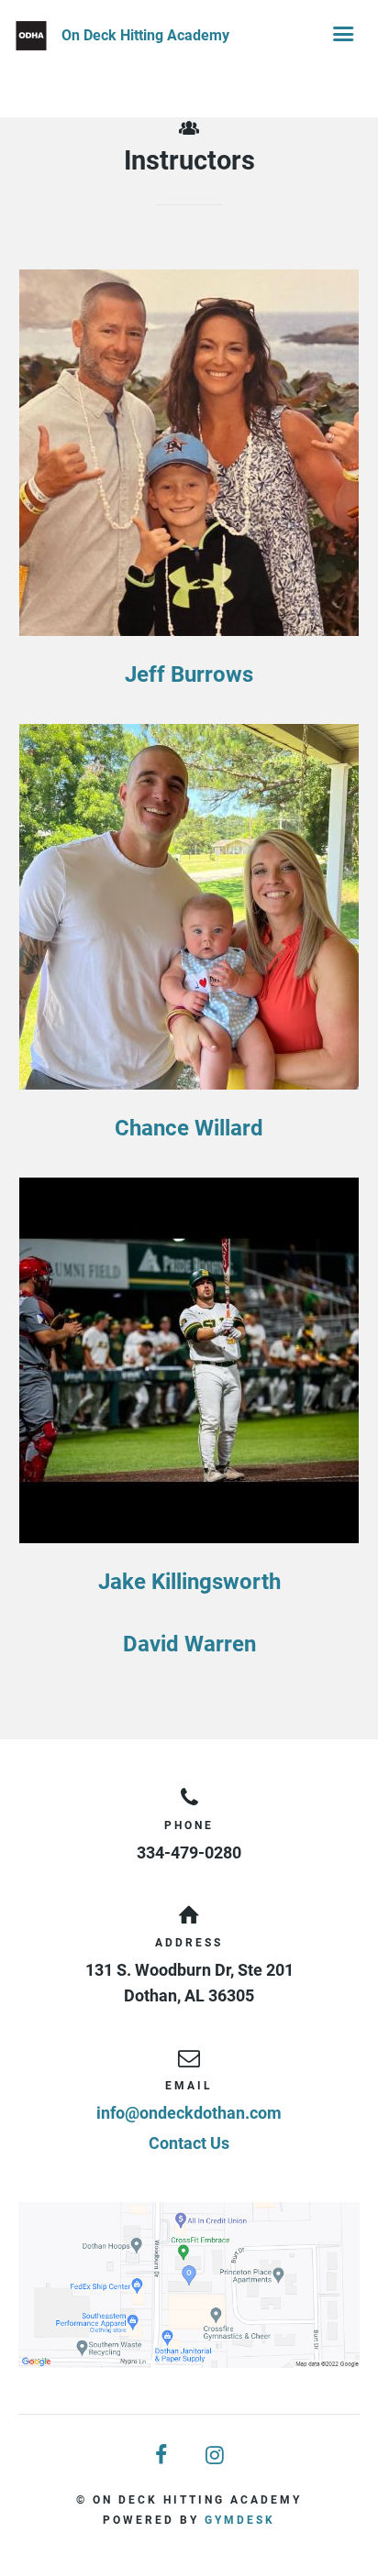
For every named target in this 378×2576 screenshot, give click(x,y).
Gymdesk (240, 2520)
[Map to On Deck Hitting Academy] (189, 2285)
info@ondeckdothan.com (189, 2113)
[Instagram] (216, 2455)
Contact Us (189, 2143)
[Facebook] (162, 2455)
